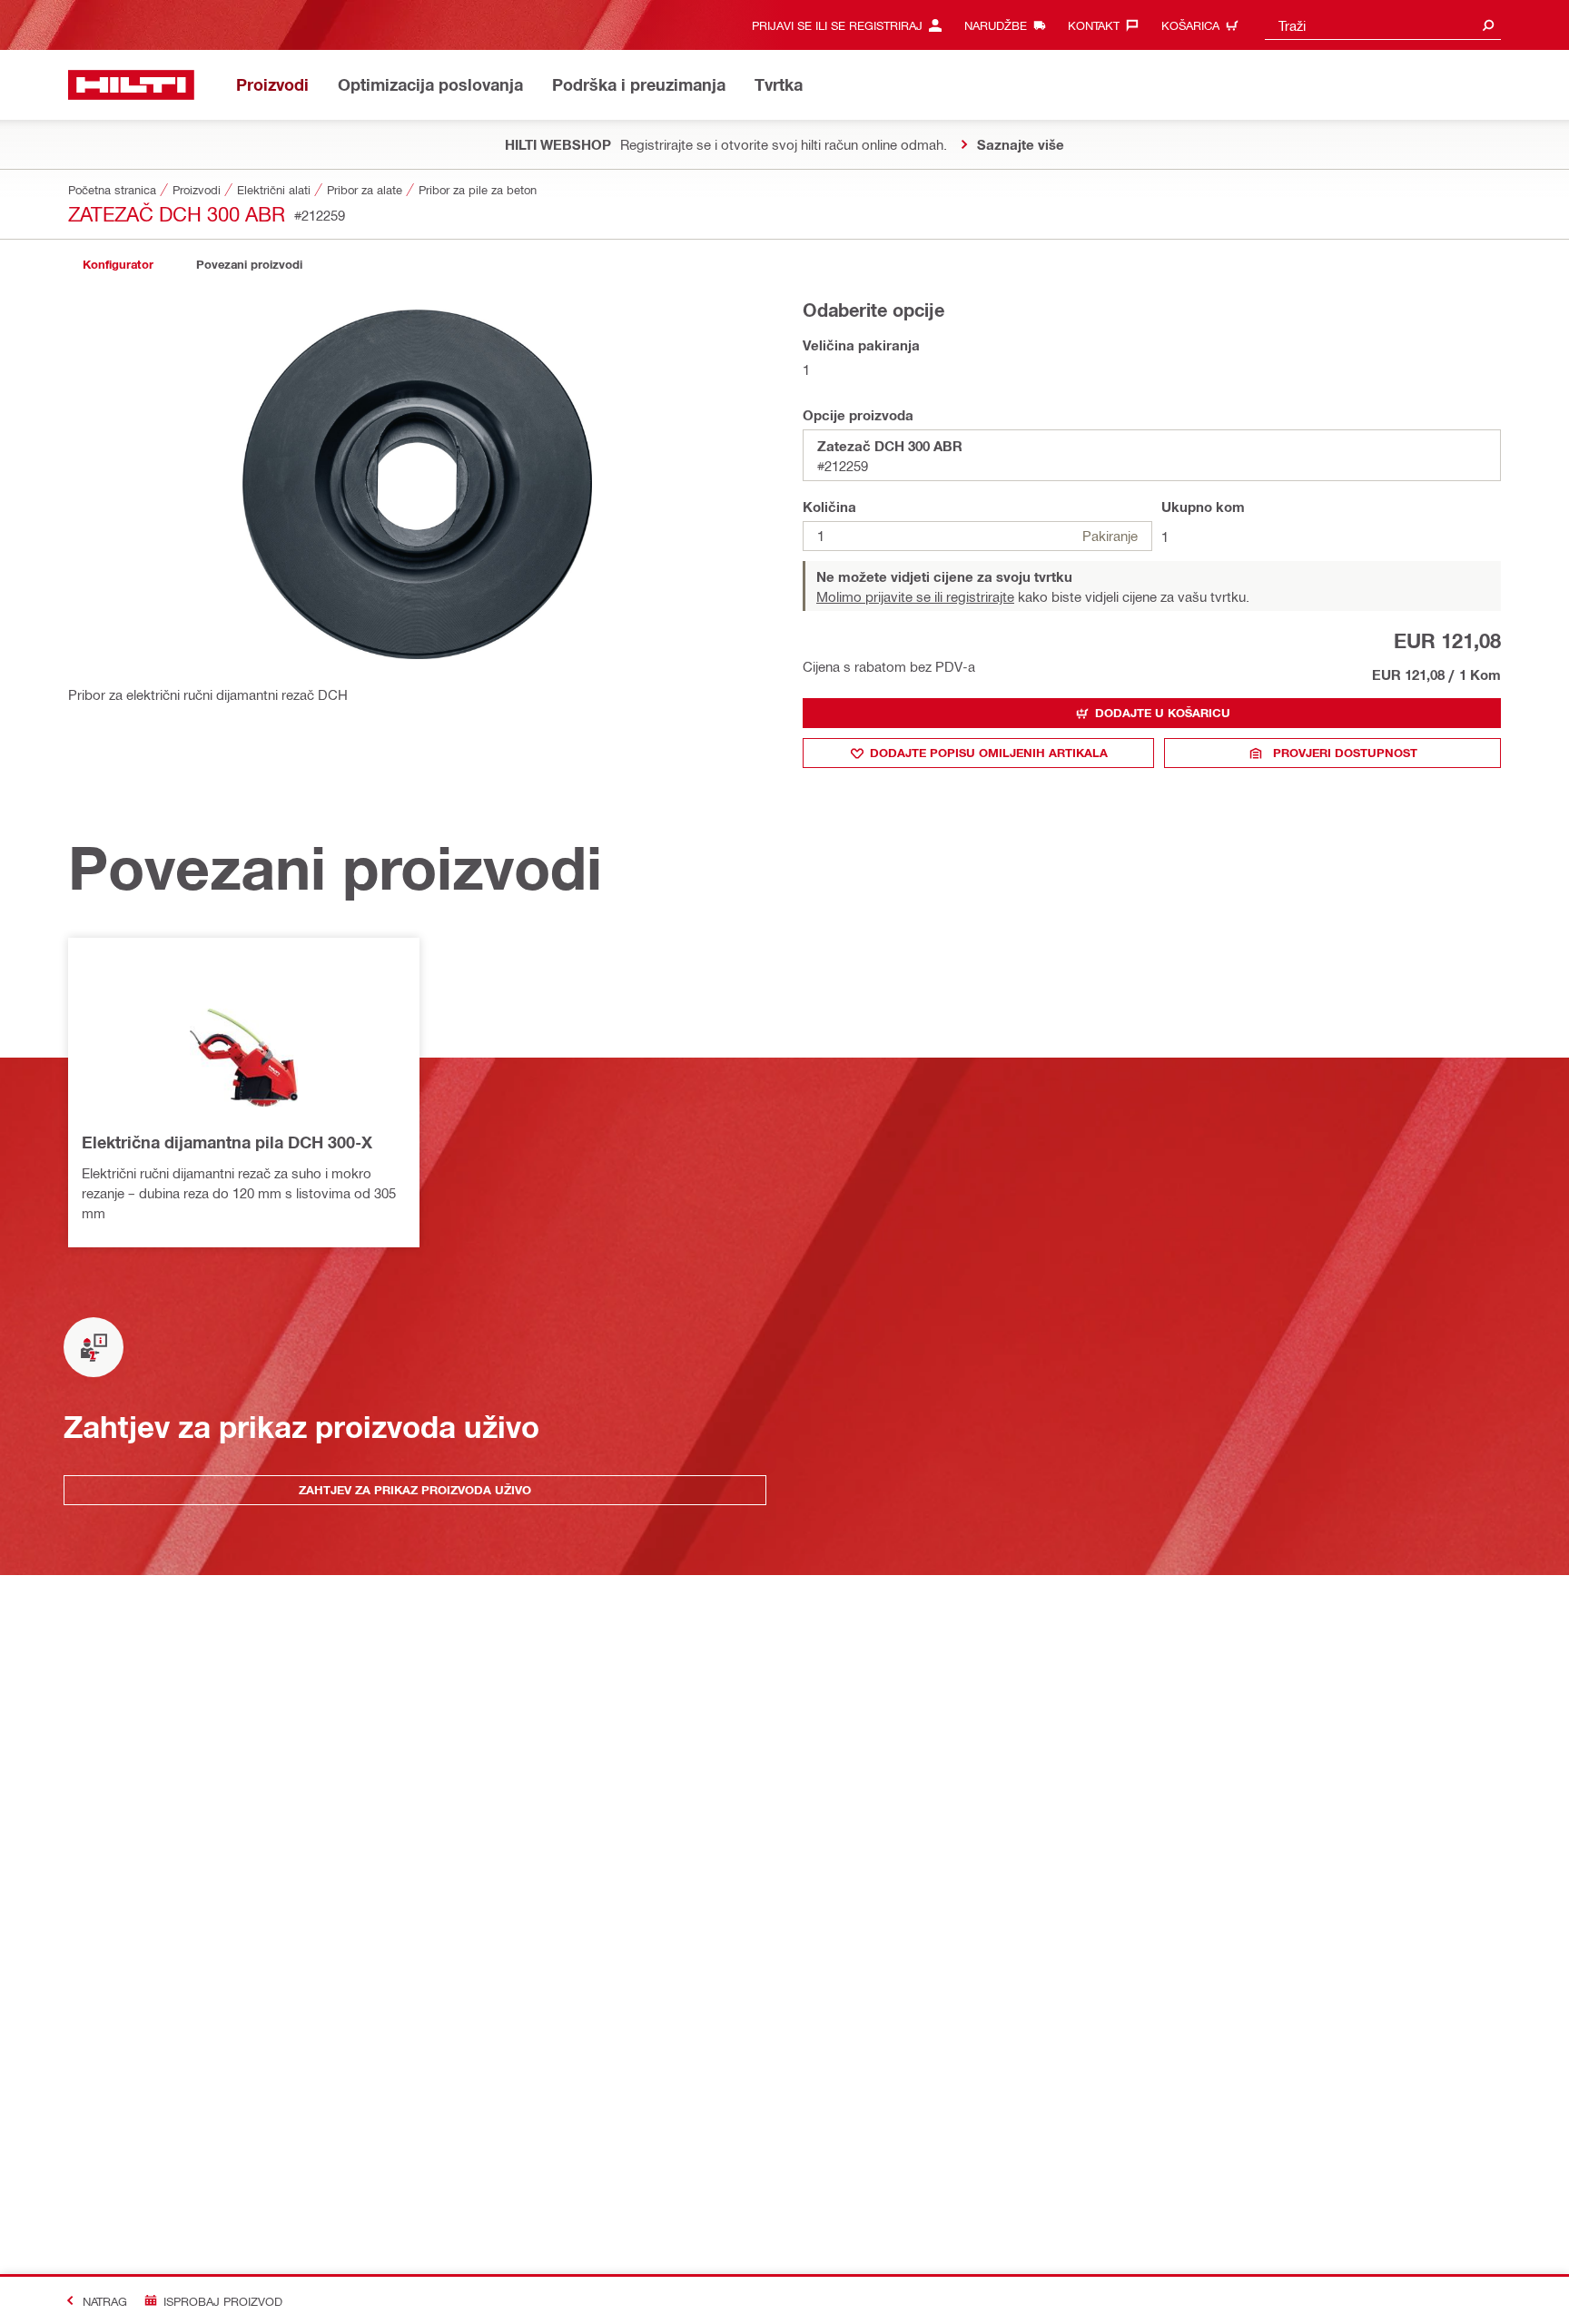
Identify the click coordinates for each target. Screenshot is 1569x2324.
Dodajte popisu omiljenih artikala (989, 753)
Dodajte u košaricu (1163, 713)
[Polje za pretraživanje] (1488, 25)
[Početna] (131, 85)
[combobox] (1383, 25)
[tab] (118, 265)
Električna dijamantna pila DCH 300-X (227, 1142)
